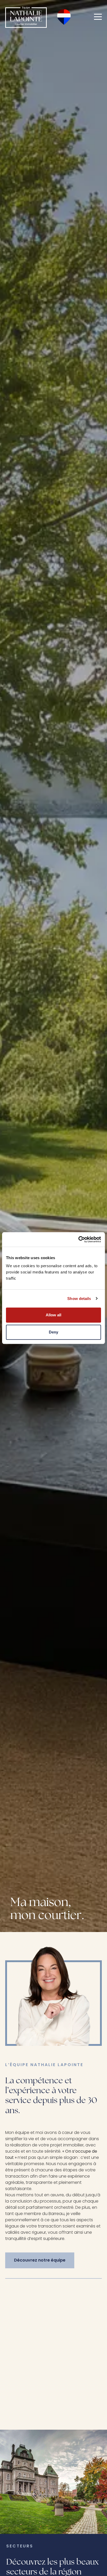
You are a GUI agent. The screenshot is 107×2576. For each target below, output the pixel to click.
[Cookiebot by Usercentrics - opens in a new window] (78, 1239)
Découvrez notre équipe (40, 2260)
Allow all (53, 1315)
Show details (79, 1299)
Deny (53, 1332)
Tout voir (15, 2315)
